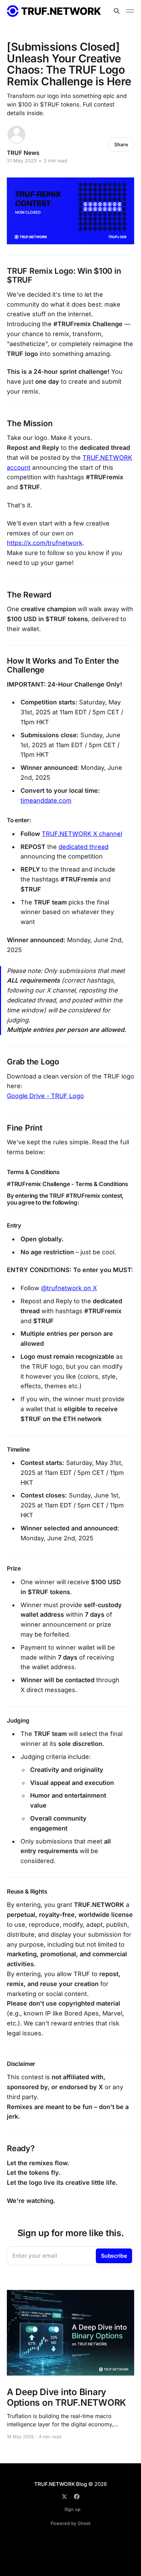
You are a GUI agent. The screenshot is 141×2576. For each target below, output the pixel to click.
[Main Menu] (130, 11)
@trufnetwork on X (69, 1288)
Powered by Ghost (70, 2523)
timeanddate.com (46, 800)
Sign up (72, 2509)
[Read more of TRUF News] (16, 135)
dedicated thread (84, 847)
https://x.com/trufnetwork (45, 543)
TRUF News (23, 153)
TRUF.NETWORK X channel (82, 834)
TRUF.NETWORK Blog (60, 2484)
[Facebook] (77, 2497)
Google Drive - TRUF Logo (45, 1096)
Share (121, 144)
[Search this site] (117, 11)
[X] (64, 2497)
